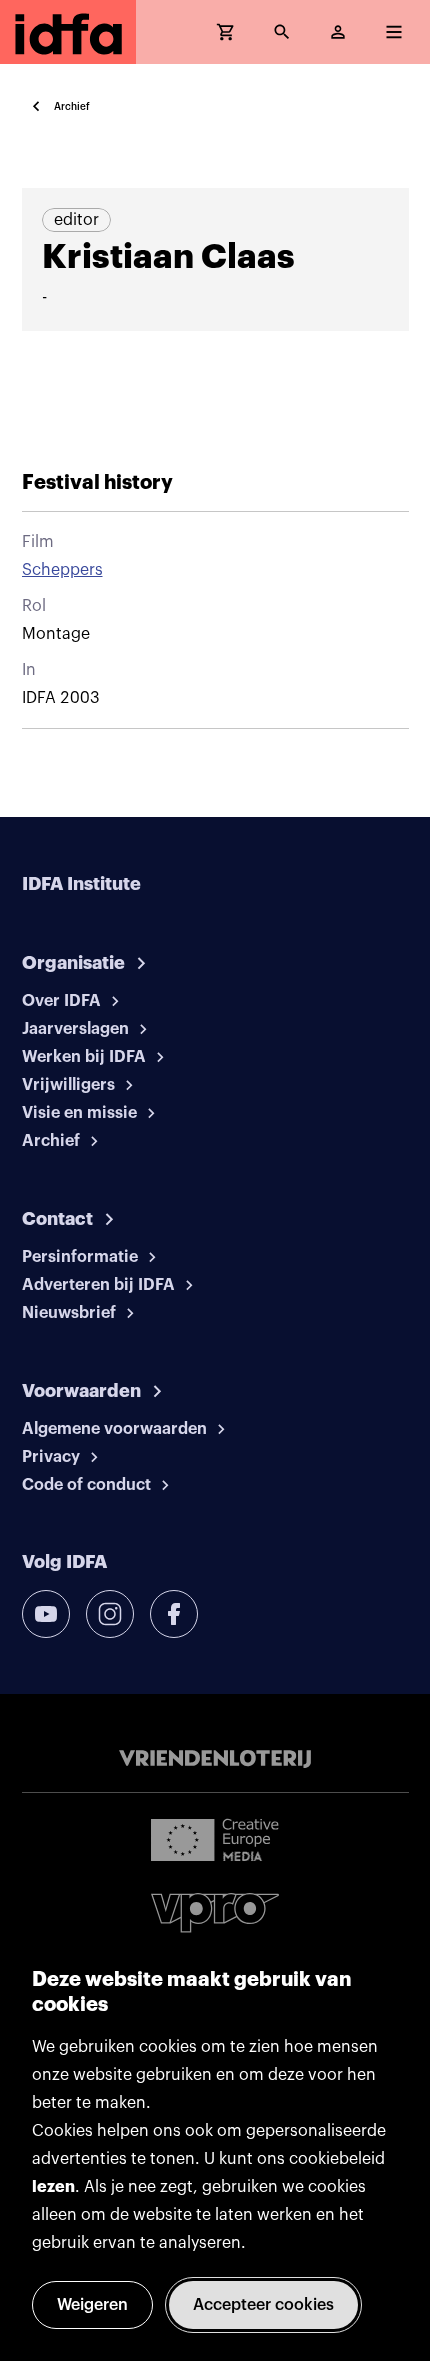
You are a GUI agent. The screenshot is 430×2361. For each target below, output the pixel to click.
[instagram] (110, 1614)
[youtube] (46, 1614)
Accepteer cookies (263, 2305)
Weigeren (92, 2305)
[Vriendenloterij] (215, 1759)
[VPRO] (215, 1912)
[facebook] (174, 1614)
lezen (53, 2187)
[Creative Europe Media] (215, 1839)
